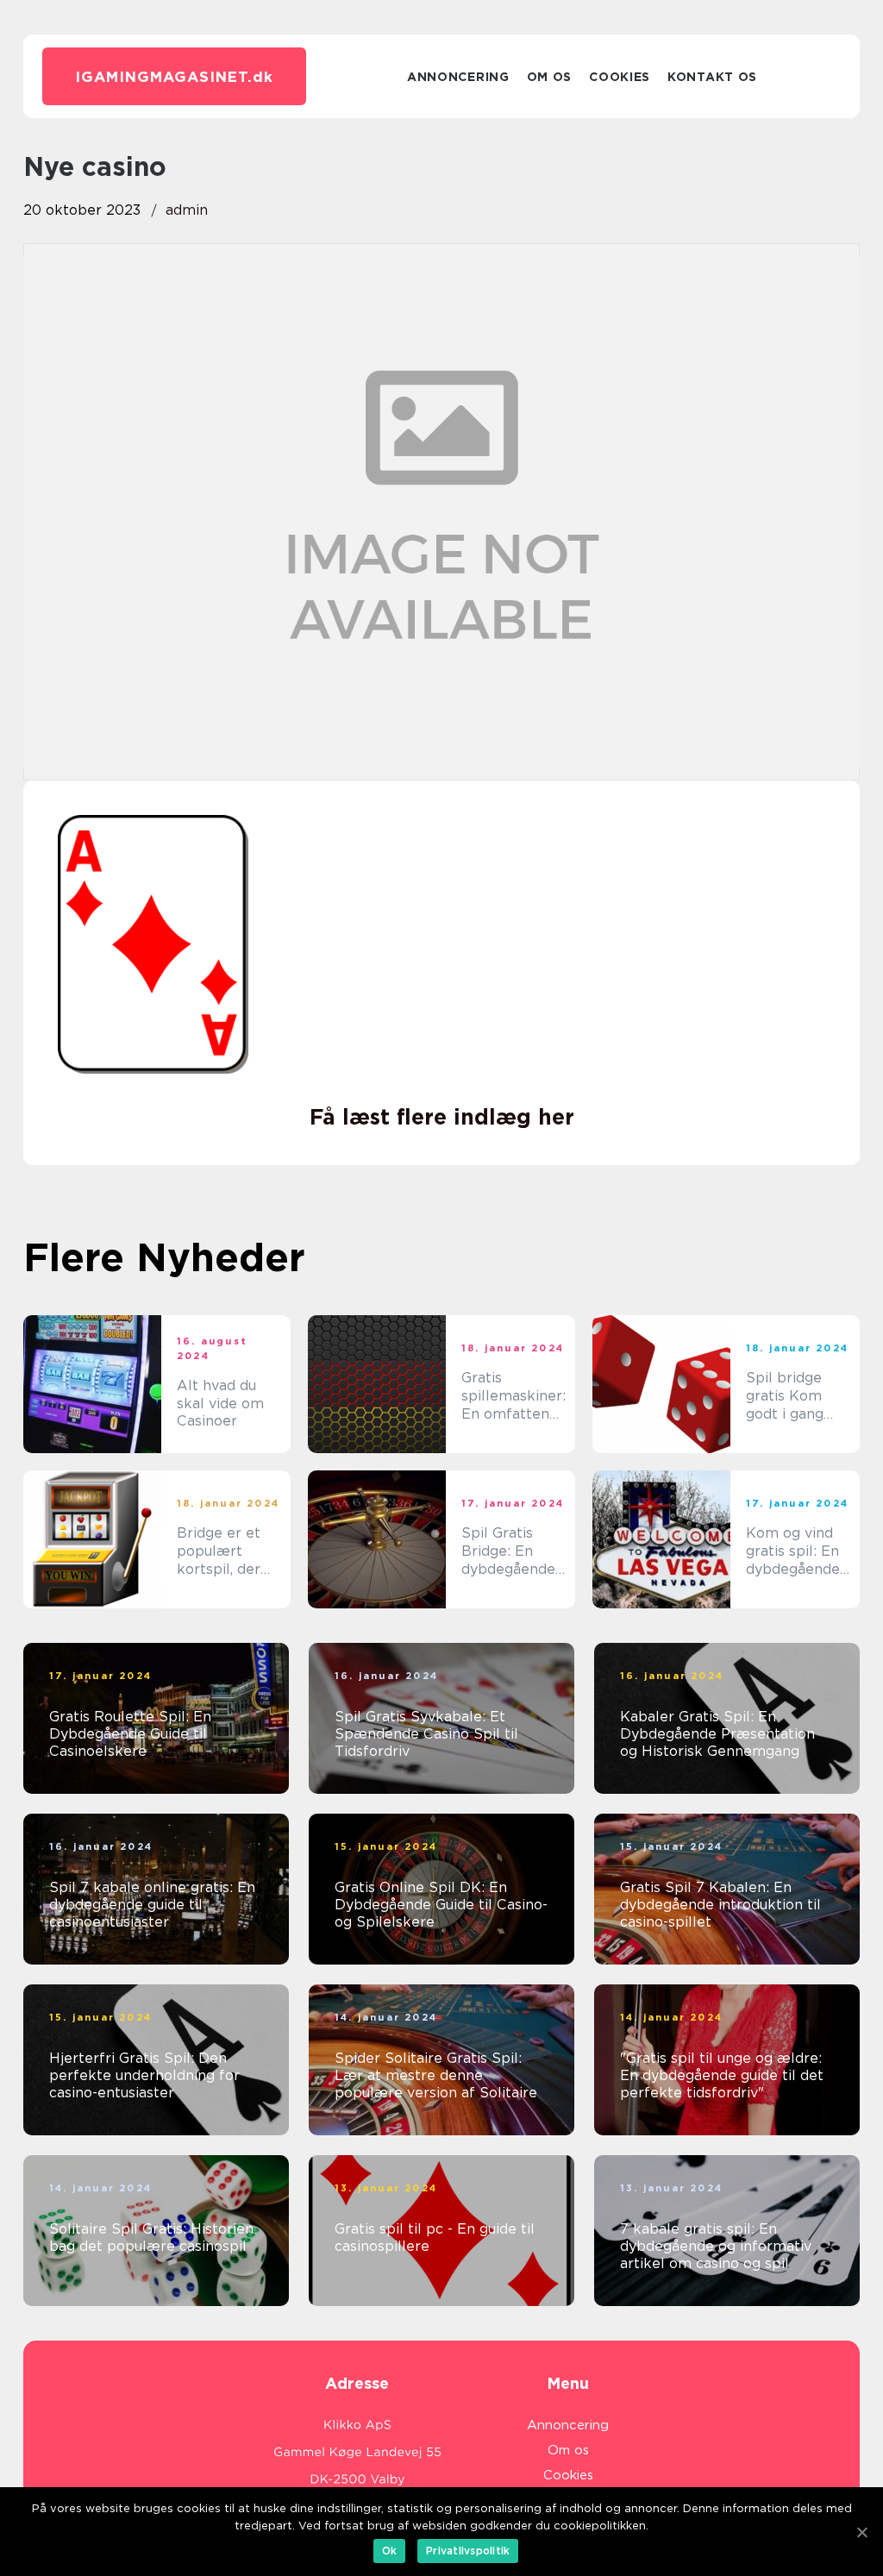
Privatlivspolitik (468, 2551)
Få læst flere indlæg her (442, 1117)
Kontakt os (712, 77)
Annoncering (458, 77)
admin (187, 210)
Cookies (620, 77)
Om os (550, 77)
